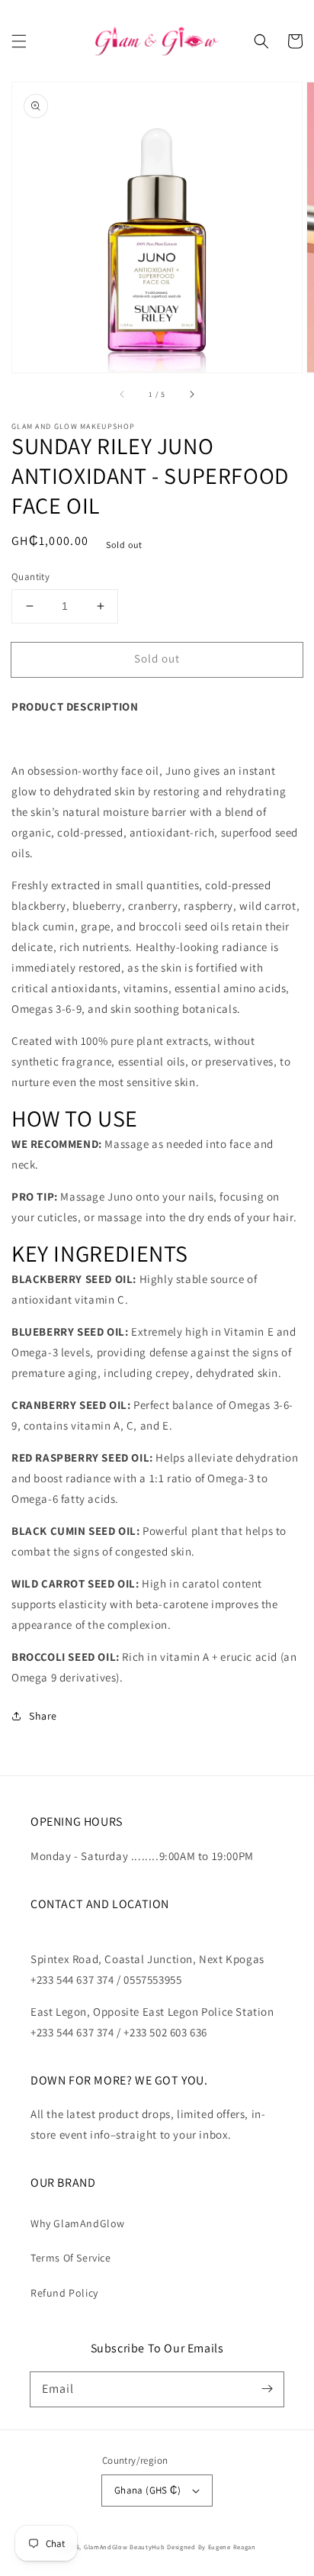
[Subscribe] (267, 2389)
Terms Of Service (71, 2258)
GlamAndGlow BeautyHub (125, 2547)
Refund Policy (64, 2293)
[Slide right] (191, 394)
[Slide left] (123, 394)
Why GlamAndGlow (78, 2223)
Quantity (30, 577)
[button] (19, 41)
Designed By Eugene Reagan (211, 2547)
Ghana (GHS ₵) (147, 2490)
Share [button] (43, 1716)
